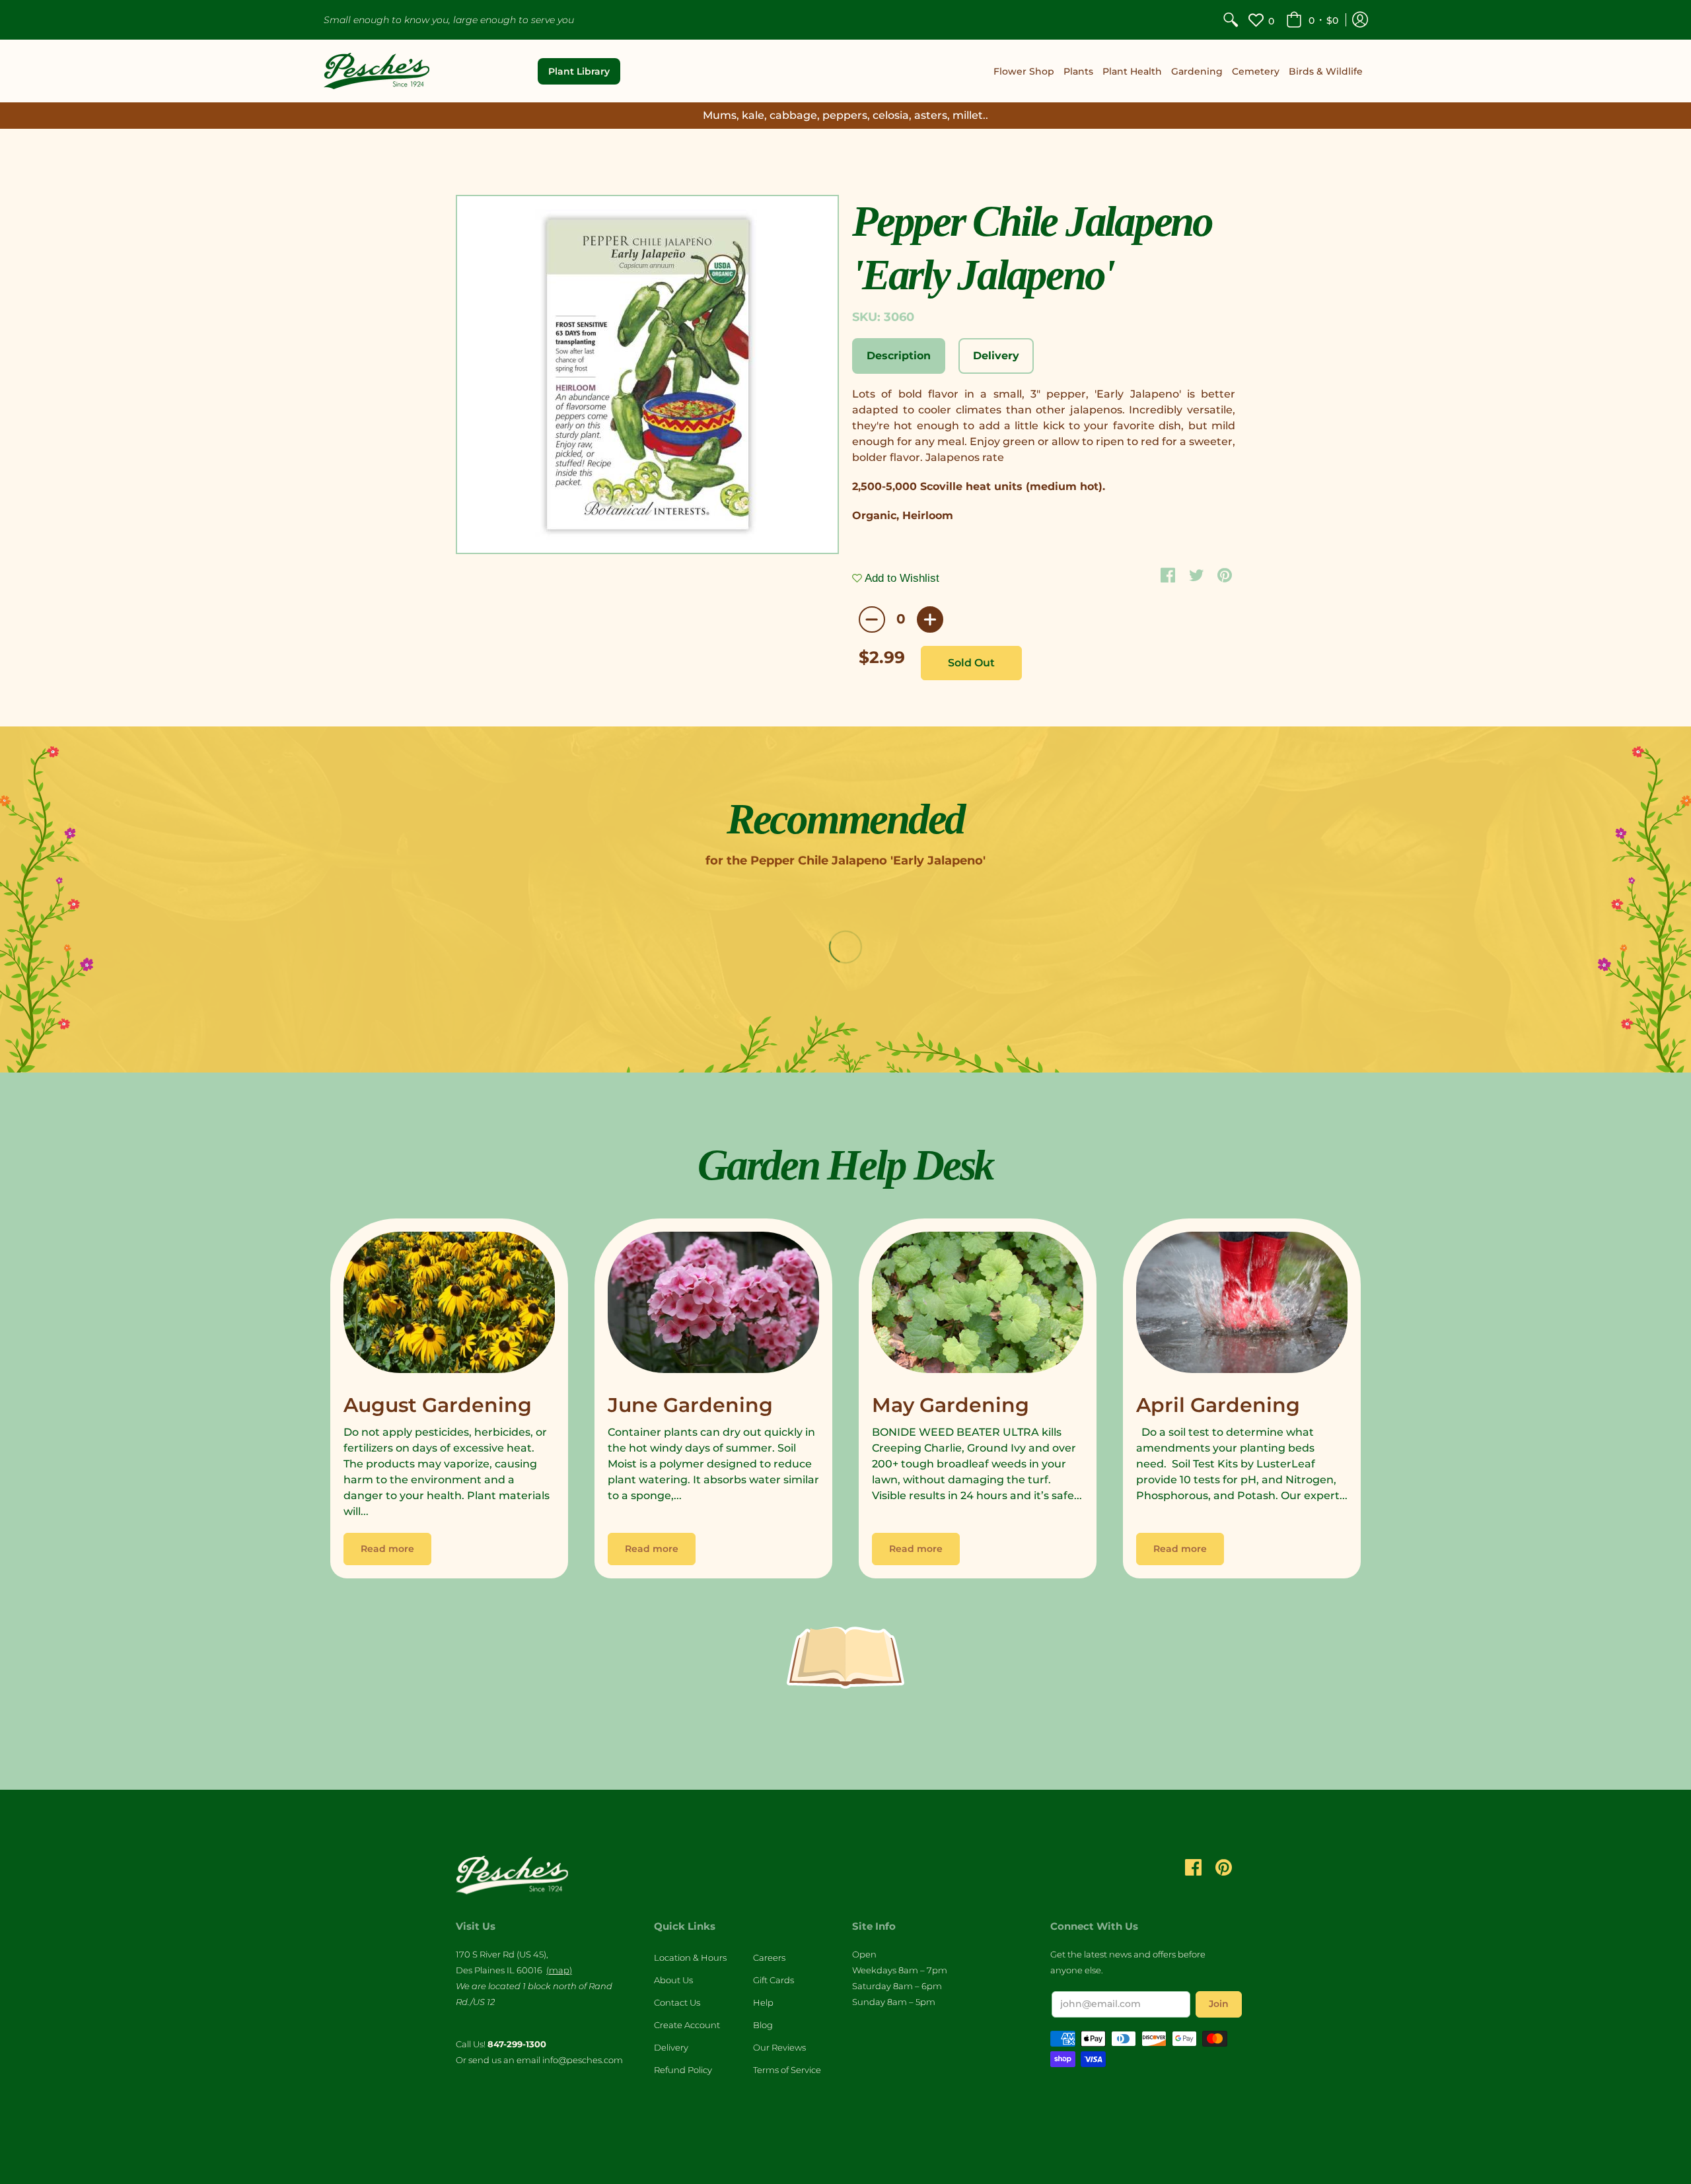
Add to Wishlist (901, 578)
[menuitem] (1231, 20)
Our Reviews (779, 2047)
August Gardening (438, 1405)
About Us (673, 1980)
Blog (763, 2025)
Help (763, 2002)
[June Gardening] (713, 1306)
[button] (1312, 20)
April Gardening (1218, 1405)
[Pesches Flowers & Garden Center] (377, 71)
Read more (387, 1549)
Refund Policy (683, 2070)
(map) (559, 1970)
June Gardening (690, 1405)
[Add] (930, 619)
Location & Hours (690, 1957)
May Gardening (951, 1405)
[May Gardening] (978, 1306)
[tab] (899, 356)
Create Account (687, 2025)
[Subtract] (872, 619)
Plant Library (579, 71)
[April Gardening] (1242, 1306)
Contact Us (677, 2002)
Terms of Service (787, 2070)
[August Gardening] (449, 1306)
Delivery (671, 2047)
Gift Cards (774, 1980)
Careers (769, 1957)
